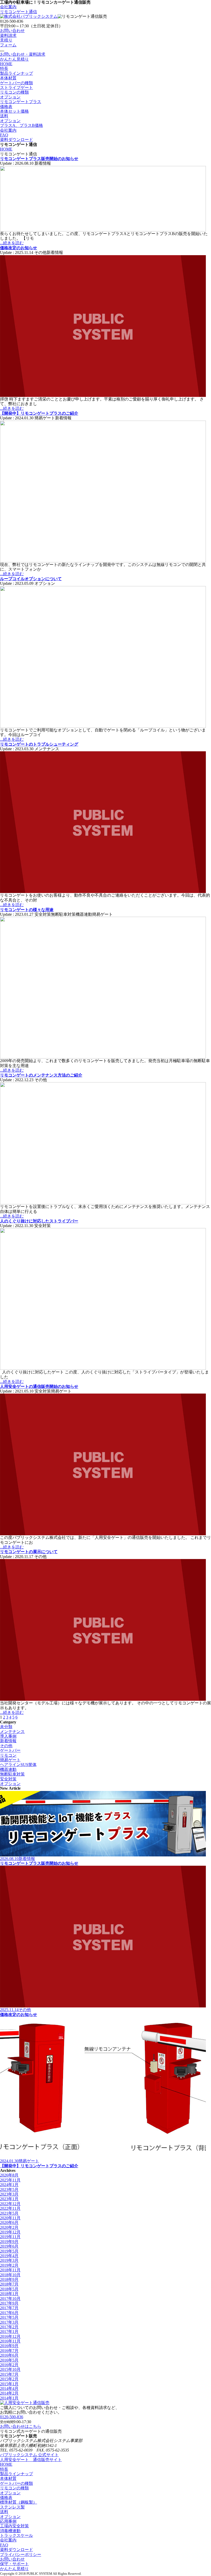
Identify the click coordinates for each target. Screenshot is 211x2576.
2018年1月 (9, 2294)
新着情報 (8, 1741)
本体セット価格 (14, 111)
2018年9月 (9, 2279)
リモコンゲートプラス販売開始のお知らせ (39, 159)
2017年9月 (9, 2303)
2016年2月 (9, 2365)
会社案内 (8, 7)
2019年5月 (9, 2251)
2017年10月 (10, 2299)
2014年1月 (9, 2398)
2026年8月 (9, 2175)
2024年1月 (9, 2185)
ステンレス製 (12, 2507)
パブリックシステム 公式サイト (29, 2455)
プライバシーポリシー (21, 2554)
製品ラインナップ (16, 73)
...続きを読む (12, 243)
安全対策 (8, 1779)
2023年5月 (9, 2190)
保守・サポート (14, 2564)
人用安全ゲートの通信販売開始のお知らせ (39, 1386)
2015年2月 (9, 2379)
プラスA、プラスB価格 (21, 125)
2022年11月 (10, 2208)
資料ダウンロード (16, 140)
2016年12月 (10, 2336)
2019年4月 (9, 2256)
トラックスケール (16, 2535)
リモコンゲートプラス (21, 102)
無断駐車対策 (12, 1774)
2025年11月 (10, 2180)
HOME (6, 64)
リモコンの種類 (14, 92)
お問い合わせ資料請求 (12, 33)
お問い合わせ (12, 2559)
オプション (10, 97)
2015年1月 (9, 2384)
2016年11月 (10, 2341)
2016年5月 (9, 2360)
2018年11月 (10, 2270)
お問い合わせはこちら (21, 2426)
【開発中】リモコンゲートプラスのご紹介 (39, 413)
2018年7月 (9, 2284)
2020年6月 (9, 2223)
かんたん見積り (14, 59)
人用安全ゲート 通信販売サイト (31, 2460)
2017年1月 (9, 2332)
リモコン (8, 1755)
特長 (4, 68)
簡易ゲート (10, 1760)
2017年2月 (9, 2327)
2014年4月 (9, 2389)
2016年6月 (9, 2355)
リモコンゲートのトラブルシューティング (39, 744)
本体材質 (8, 78)
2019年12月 (10, 2232)
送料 (4, 116)
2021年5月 (9, 2213)
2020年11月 (10, 2218)
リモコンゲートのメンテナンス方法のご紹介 (41, 1075)
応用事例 (8, 2521)
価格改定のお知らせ (19, 248)
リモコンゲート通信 (19, 12)
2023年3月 (9, 2194)
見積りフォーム (8, 42)
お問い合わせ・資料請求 (23, 54)
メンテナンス (12, 1732)
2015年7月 (9, 2374)
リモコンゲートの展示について (29, 1552)
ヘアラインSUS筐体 (18, 1765)
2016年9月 (9, 2346)
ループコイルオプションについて (31, 579)
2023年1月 (9, 2199)
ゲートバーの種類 (16, 83)
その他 (6, 1746)
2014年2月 (9, 2393)
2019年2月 (9, 2265)
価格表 (6, 107)
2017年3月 (9, 2322)
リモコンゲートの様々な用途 (27, 910)
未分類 (6, 1727)
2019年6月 (9, 2246)
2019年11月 (10, 2237)
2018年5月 (9, 2289)
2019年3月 (9, 2260)
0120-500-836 (12, 2417)
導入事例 (8, 1736)
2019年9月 (9, 2242)
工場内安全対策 (14, 2526)
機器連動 (8, 1769)
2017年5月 (9, 2317)
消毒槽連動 (10, 2531)
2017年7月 (9, 2308)
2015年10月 (10, 2369)
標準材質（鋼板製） (19, 2502)
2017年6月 (9, 2313)
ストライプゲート (16, 87)
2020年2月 (9, 2227)
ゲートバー (10, 1750)
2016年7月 (9, 2351)
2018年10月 (10, 2275)
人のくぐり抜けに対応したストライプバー (39, 1221)
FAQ (4, 135)
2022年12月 (10, 2204)
